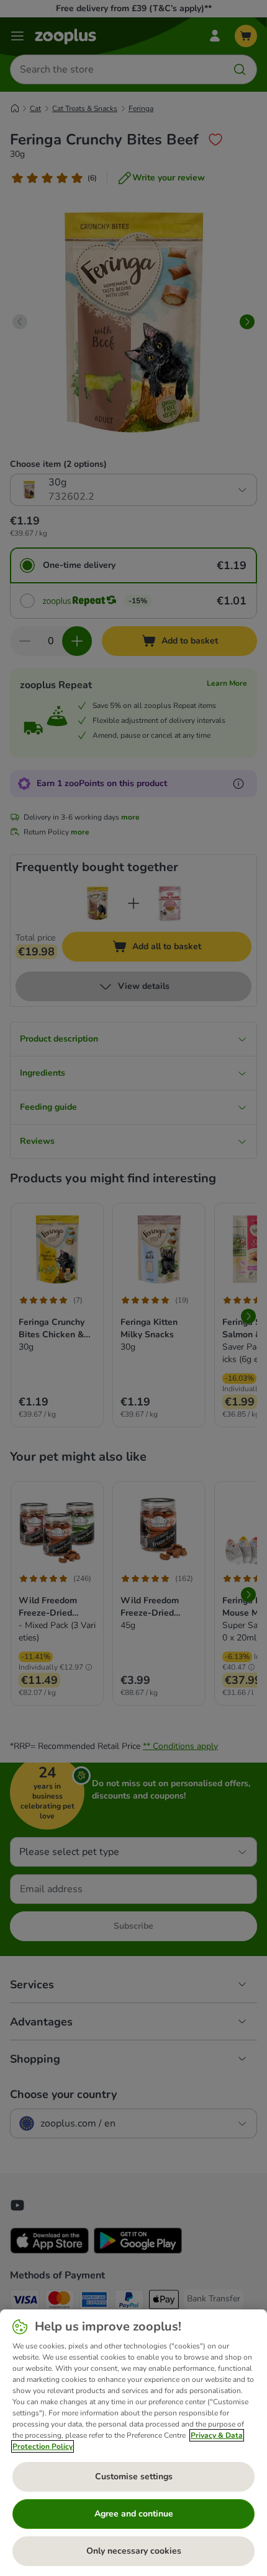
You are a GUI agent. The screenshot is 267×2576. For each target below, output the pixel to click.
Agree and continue (134, 2514)
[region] (133, 2443)
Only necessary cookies (134, 2551)
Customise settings (134, 2476)
